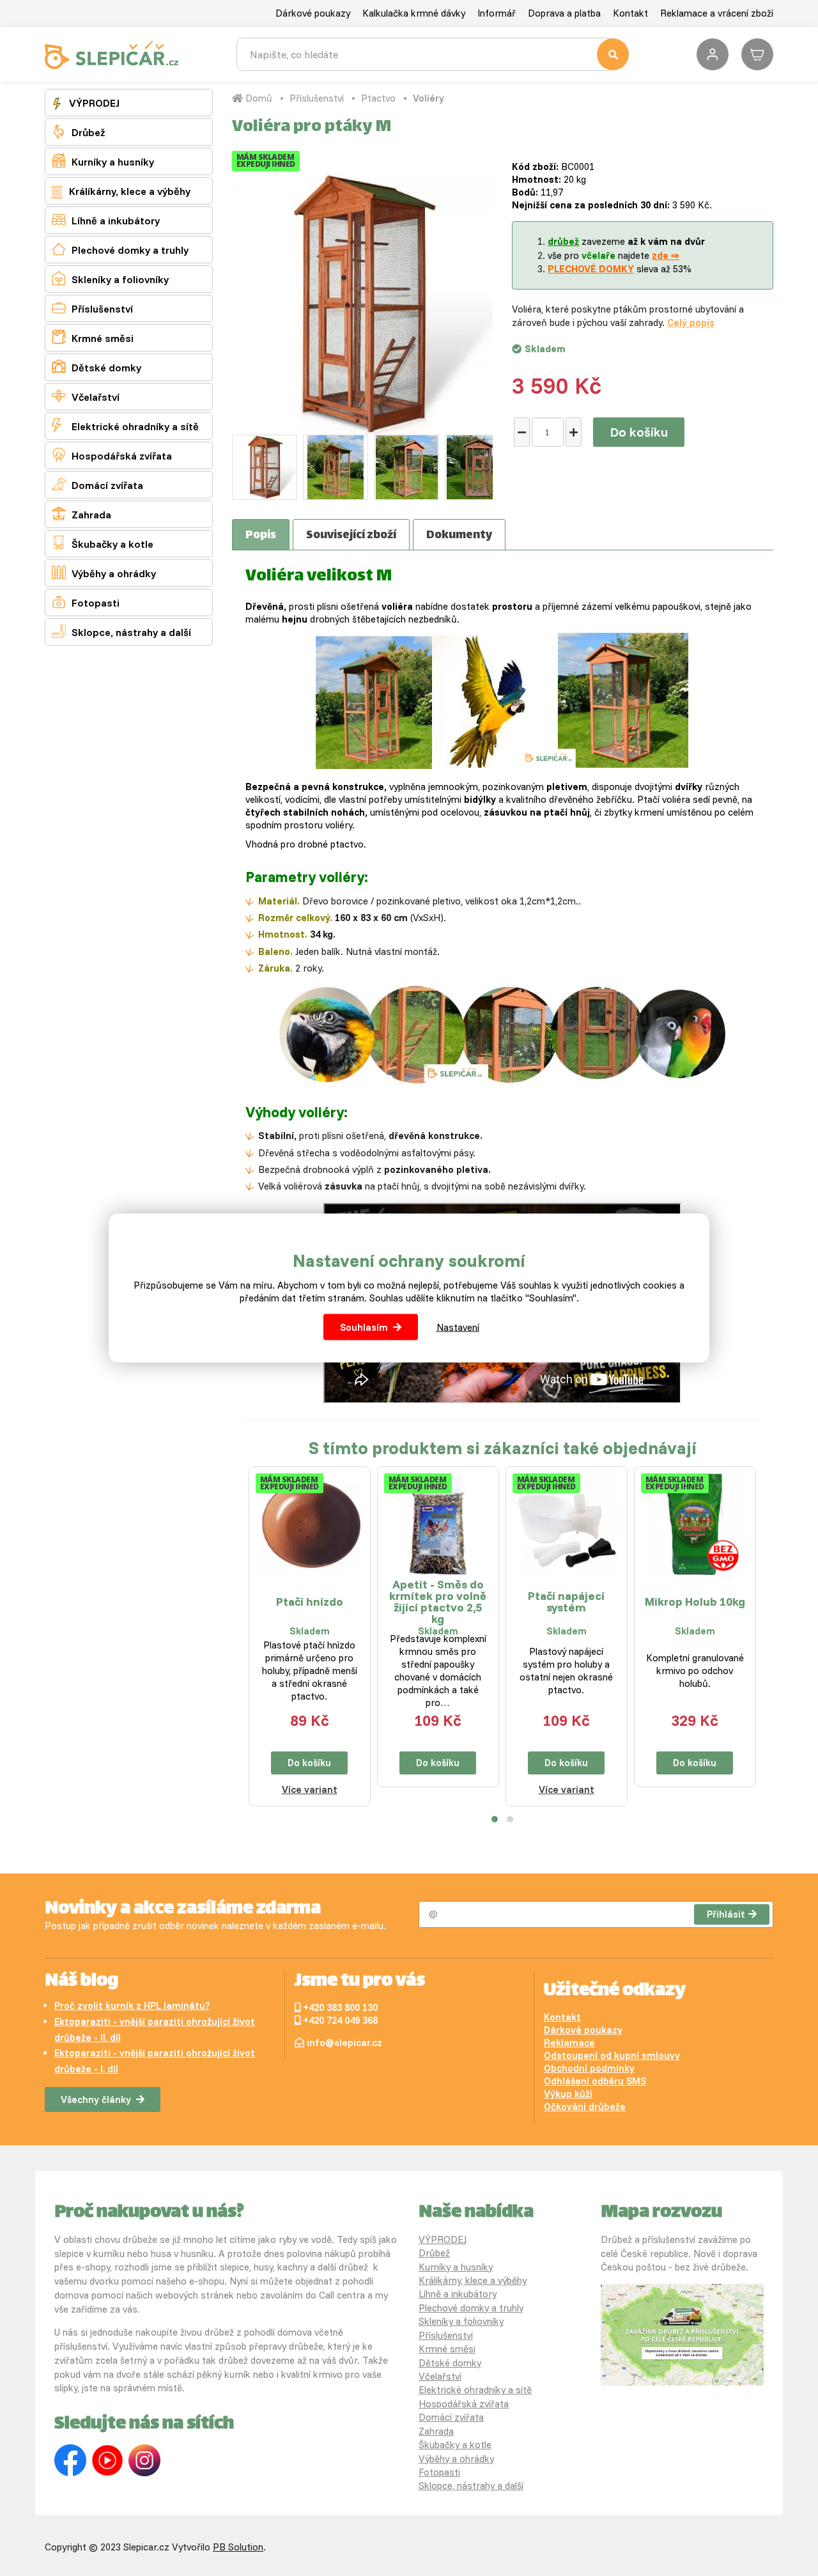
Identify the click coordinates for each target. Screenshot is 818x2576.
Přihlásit (726, 1914)
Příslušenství (92, 308)
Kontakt (630, 13)
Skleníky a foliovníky (110, 278)
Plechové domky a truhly (120, 249)
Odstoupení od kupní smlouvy (612, 2055)
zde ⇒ (666, 255)
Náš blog (81, 1982)
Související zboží (351, 536)
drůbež (563, 241)
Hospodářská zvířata (112, 455)
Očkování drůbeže (585, 2107)
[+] (574, 432)
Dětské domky (96, 367)
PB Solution (238, 2547)
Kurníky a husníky (103, 161)
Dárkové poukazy (313, 13)
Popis (261, 536)
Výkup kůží (568, 2094)
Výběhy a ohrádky (104, 572)
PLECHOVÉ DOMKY (591, 269)
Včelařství (86, 396)
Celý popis (691, 322)
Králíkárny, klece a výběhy (128, 191)
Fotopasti (86, 602)
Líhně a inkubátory (106, 220)
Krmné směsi (93, 337)
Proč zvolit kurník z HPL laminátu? (132, 2006)
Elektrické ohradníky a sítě (125, 425)
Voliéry (428, 98)
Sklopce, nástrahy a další (121, 631)
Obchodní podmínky (589, 2068)
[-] (522, 432)
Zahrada (81, 514)
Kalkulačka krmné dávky (414, 13)
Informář (497, 13)
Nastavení (458, 1327)
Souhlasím (364, 1327)
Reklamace (569, 2043)
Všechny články (96, 2099)
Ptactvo (378, 98)
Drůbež (78, 131)
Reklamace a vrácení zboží (717, 13)
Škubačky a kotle (103, 543)
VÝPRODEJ (93, 103)
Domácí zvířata (97, 484)
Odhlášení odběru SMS (595, 2081)
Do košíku (639, 432)
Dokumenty (459, 536)
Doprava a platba (564, 13)
